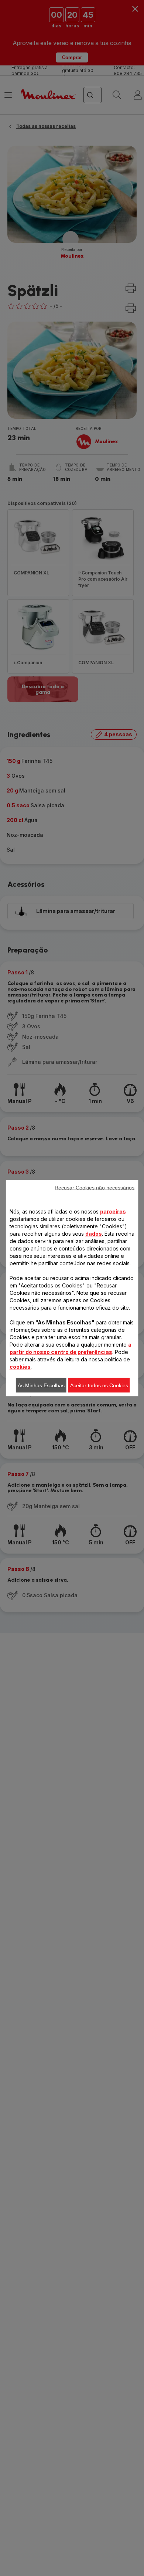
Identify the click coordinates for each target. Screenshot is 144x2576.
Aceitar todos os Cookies (99, 1385)
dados (94, 1233)
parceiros (113, 1211)
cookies (20, 1366)
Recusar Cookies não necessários (95, 1187)
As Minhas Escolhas (41, 1385)
